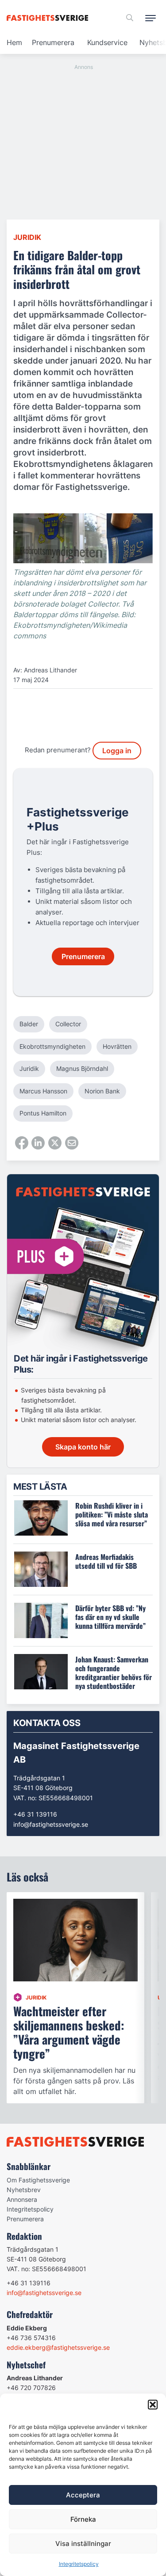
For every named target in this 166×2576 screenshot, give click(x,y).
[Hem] (49, 18)
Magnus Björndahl (82, 1068)
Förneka (83, 2519)
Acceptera (83, 2495)
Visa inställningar (83, 2544)
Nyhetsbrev (24, 2190)
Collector (68, 1024)
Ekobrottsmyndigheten (52, 1046)
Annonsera (22, 2199)
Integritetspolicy (79, 2564)
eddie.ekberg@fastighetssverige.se (58, 2347)
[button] (153, 2405)
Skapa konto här (83, 1447)
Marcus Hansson (43, 1091)
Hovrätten (117, 1046)
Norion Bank (102, 1091)
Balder (29, 1024)
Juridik (27, 237)
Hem (14, 42)
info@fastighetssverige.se (51, 1824)
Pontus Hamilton (43, 1113)
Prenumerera (53, 42)
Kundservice (107, 42)
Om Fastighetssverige (38, 2180)
